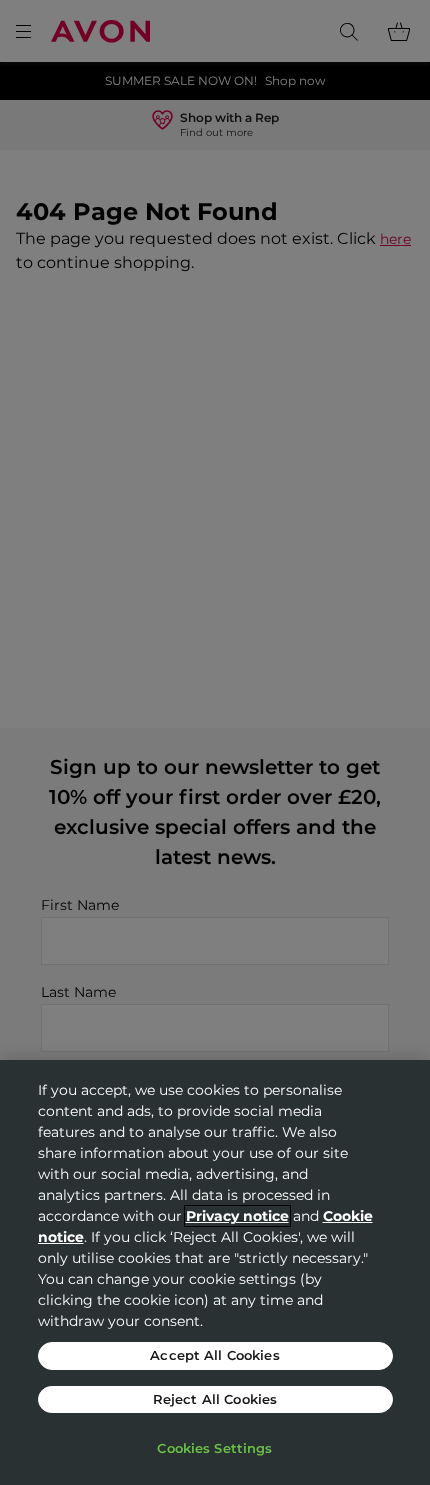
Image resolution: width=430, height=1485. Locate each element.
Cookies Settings (214, 1448)
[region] (215, 1272)
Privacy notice (237, 1216)
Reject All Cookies (215, 1399)
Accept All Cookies (214, 1355)
